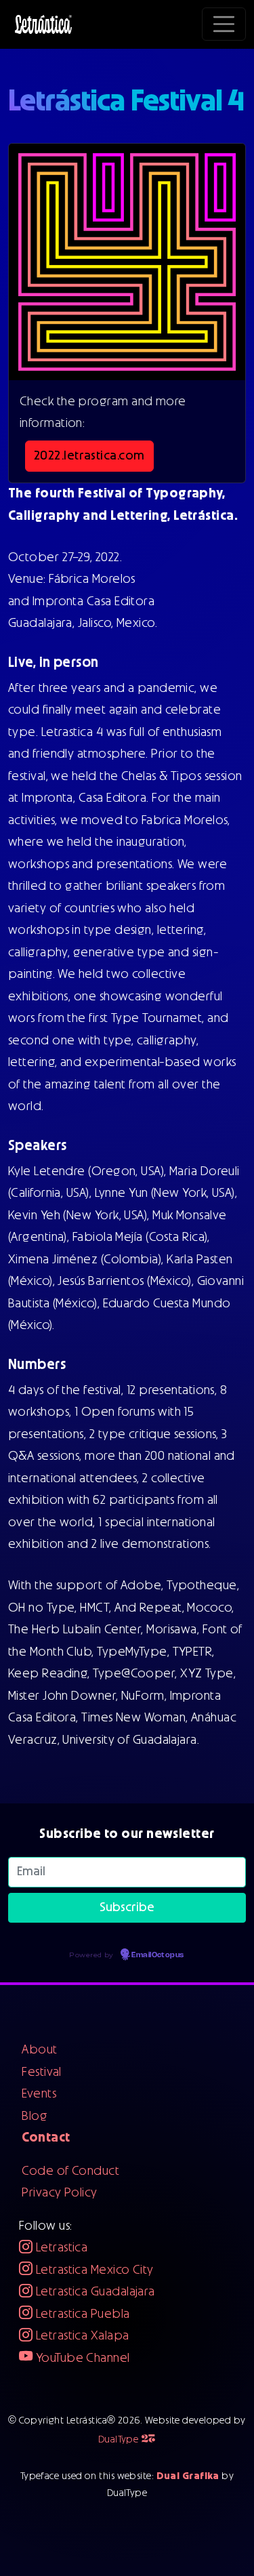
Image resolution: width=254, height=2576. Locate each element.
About (39, 2050)
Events (39, 2094)
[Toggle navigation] (224, 24)
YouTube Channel (81, 2358)
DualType (127, 2440)
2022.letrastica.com (89, 456)
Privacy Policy (59, 2193)
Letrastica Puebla (81, 2314)
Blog (35, 2117)
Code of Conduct (70, 2171)
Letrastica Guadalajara (93, 2292)
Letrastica (60, 2248)
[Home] (43, 24)
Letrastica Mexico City (93, 2270)
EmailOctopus (157, 1955)
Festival (42, 2072)
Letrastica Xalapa (81, 2336)
